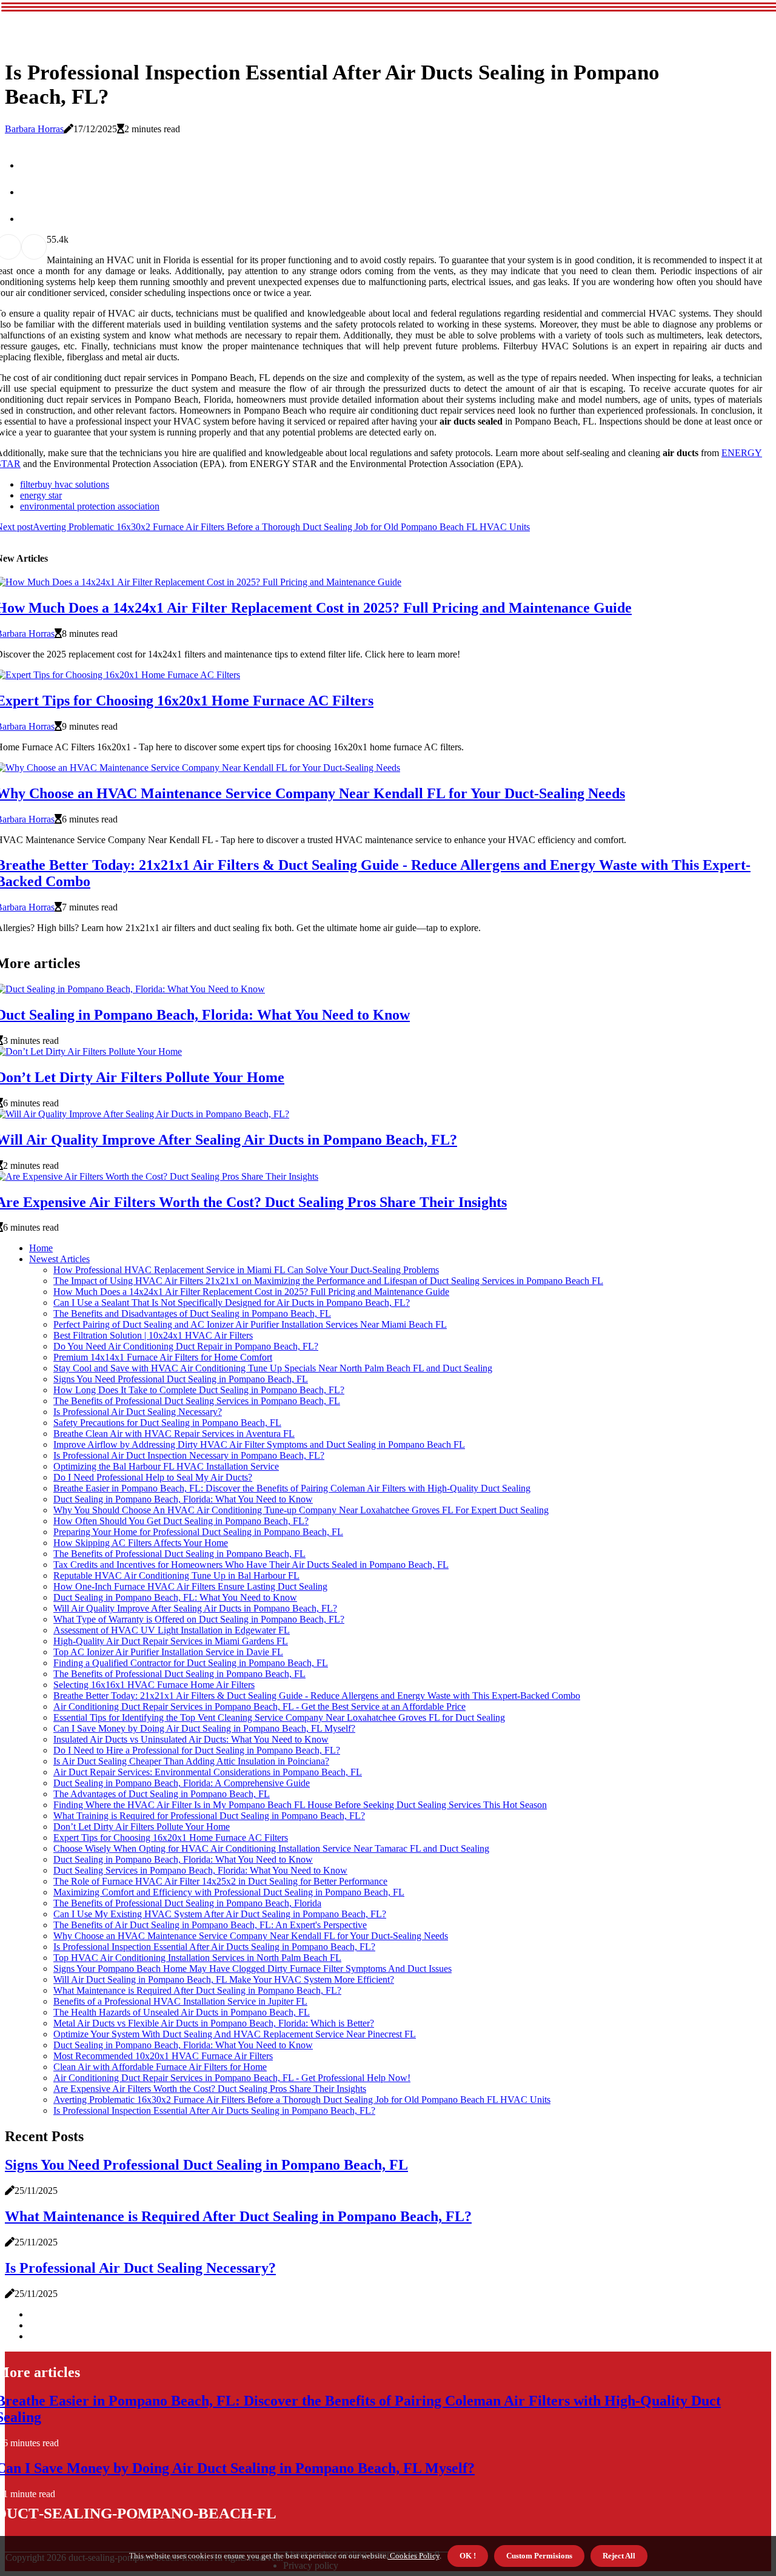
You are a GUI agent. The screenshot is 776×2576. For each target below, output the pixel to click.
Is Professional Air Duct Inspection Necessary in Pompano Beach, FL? (189, 1455)
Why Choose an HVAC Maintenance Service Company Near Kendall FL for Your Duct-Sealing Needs (251, 1936)
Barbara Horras (34, 129)
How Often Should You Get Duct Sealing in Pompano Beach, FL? (181, 1521)
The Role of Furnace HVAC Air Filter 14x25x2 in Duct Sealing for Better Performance (220, 1881)
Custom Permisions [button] (539, 2556)
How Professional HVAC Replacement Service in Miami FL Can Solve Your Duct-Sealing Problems (246, 1270)
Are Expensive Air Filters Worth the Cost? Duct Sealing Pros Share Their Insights (210, 2089)
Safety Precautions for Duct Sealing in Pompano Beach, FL (167, 1423)
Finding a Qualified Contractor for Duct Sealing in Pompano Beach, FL (191, 1663)
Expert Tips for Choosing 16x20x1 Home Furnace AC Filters (171, 1838)
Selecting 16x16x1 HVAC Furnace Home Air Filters (154, 1685)
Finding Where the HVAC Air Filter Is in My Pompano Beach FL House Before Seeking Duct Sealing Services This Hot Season (300, 1805)
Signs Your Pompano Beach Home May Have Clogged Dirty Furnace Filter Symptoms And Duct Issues (253, 1969)
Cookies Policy (414, 2556)
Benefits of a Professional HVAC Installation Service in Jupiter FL (180, 2001)
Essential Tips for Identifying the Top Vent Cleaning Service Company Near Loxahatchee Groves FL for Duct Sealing (279, 1717)
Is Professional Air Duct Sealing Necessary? (138, 1412)
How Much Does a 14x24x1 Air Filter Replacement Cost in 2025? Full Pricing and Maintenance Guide (251, 1292)
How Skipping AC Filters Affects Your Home (141, 1543)
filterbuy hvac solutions (65, 484)
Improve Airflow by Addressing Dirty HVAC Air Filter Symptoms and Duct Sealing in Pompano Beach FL (259, 1444)
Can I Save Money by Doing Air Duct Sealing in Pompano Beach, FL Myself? (204, 1728)
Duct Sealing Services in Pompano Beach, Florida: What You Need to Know (200, 1870)
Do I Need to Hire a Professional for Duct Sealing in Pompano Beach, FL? (197, 1750)
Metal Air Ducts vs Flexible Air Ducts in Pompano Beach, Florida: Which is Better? (214, 2023)
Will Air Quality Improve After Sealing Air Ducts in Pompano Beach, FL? (195, 1608)
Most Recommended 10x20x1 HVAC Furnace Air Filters (163, 2056)
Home (41, 1248)
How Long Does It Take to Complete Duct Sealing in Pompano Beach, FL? (199, 1390)
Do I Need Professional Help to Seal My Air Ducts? (153, 1477)
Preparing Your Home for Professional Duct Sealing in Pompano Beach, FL (198, 1532)
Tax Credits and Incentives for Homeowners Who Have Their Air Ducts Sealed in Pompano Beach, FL (251, 1565)
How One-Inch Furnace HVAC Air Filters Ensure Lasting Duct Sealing (190, 1586)
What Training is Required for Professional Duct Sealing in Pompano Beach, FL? (209, 1816)
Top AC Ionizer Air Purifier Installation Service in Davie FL (168, 1652)
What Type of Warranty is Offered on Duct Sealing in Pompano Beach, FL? (199, 1619)
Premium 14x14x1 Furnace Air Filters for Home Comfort (163, 1357)
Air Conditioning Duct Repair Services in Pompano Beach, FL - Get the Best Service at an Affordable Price (259, 1707)
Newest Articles (59, 1259)
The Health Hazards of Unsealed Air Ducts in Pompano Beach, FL (182, 2012)
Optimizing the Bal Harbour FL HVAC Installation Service (166, 1466)
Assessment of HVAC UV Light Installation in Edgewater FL (172, 1630)
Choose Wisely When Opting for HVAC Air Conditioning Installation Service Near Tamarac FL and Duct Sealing (271, 1848)
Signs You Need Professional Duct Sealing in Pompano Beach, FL (181, 1379)
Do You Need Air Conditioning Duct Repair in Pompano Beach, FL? (186, 1346)
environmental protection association (90, 506)
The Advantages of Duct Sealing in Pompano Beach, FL (162, 1794)
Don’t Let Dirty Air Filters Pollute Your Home (142, 1827)
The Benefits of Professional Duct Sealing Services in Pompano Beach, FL (197, 1401)
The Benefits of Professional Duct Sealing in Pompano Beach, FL (179, 1554)
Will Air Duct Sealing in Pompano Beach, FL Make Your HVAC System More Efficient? (224, 1979)
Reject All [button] (619, 2556)
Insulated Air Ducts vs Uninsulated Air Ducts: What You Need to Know (191, 1739)
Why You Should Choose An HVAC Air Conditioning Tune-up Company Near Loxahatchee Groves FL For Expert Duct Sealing (301, 1510)
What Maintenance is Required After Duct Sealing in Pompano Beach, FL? (197, 1990)
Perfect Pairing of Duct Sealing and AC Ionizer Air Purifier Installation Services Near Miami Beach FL (250, 1324)
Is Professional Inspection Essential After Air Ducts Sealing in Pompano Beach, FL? (214, 1947)
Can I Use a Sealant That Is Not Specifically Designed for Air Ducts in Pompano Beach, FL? (232, 1303)
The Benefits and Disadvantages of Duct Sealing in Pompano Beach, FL (192, 1313)
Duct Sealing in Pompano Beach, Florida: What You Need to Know (183, 1499)
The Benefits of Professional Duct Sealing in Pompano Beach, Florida (187, 1903)
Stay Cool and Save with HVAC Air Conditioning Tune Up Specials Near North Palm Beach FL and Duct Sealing (273, 1368)
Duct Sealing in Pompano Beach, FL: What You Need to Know (175, 1597)
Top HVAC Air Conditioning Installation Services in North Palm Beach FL (197, 1958)
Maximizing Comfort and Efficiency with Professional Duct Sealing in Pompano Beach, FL (229, 1892)
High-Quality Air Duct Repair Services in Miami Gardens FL (171, 1641)
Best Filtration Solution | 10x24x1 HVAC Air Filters (153, 1335)
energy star (41, 495)
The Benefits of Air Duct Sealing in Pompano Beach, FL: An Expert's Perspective (210, 1925)
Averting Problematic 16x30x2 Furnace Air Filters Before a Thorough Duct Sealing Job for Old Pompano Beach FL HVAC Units (302, 2100)
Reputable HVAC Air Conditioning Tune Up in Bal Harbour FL (176, 1576)
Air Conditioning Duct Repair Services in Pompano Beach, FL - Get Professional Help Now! (232, 2078)
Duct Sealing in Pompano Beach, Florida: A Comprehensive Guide (182, 1783)
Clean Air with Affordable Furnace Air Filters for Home (160, 2067)
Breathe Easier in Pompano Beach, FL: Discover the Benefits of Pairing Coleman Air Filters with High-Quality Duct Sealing (292, 1488)
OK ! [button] (468, 2556)
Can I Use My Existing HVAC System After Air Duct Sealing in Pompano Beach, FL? (220, 1914)
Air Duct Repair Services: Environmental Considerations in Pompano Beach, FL (208, 1772)
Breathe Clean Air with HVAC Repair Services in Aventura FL (174, 1434)
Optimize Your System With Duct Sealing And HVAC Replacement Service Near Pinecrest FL (235, 2034)
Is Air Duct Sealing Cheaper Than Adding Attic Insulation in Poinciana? (191, 1761)
